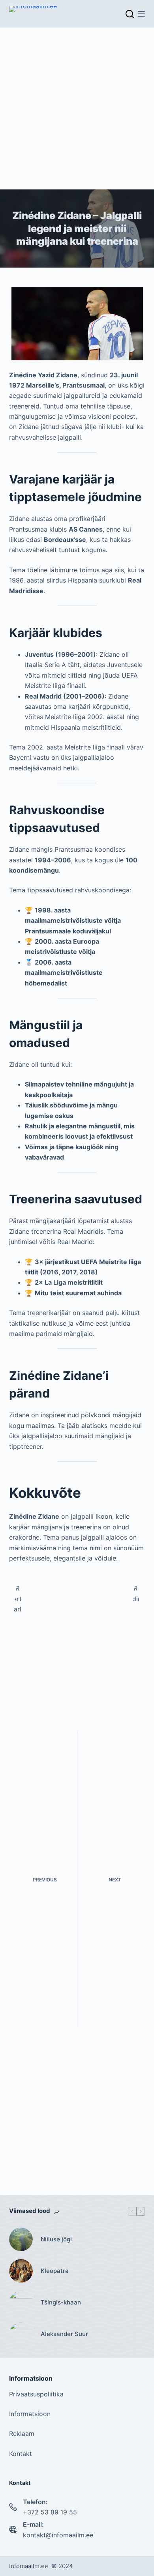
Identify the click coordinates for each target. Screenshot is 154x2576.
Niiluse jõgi (56, 2239)
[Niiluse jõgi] (21, 2239)
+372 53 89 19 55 (50, 2512)
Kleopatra (55, 2271)
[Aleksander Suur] (21, 2334)
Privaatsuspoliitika (36, 2394)
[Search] (130, 14)
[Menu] (141, 14)
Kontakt (21, 2454)
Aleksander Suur (64, 2334)
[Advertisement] (77, 109)
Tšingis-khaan (61, 2302)
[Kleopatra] (21, 2271)
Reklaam (22, 2434)
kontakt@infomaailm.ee (58, 2535)
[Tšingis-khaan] (21, 2302)
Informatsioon (30, 2414)
